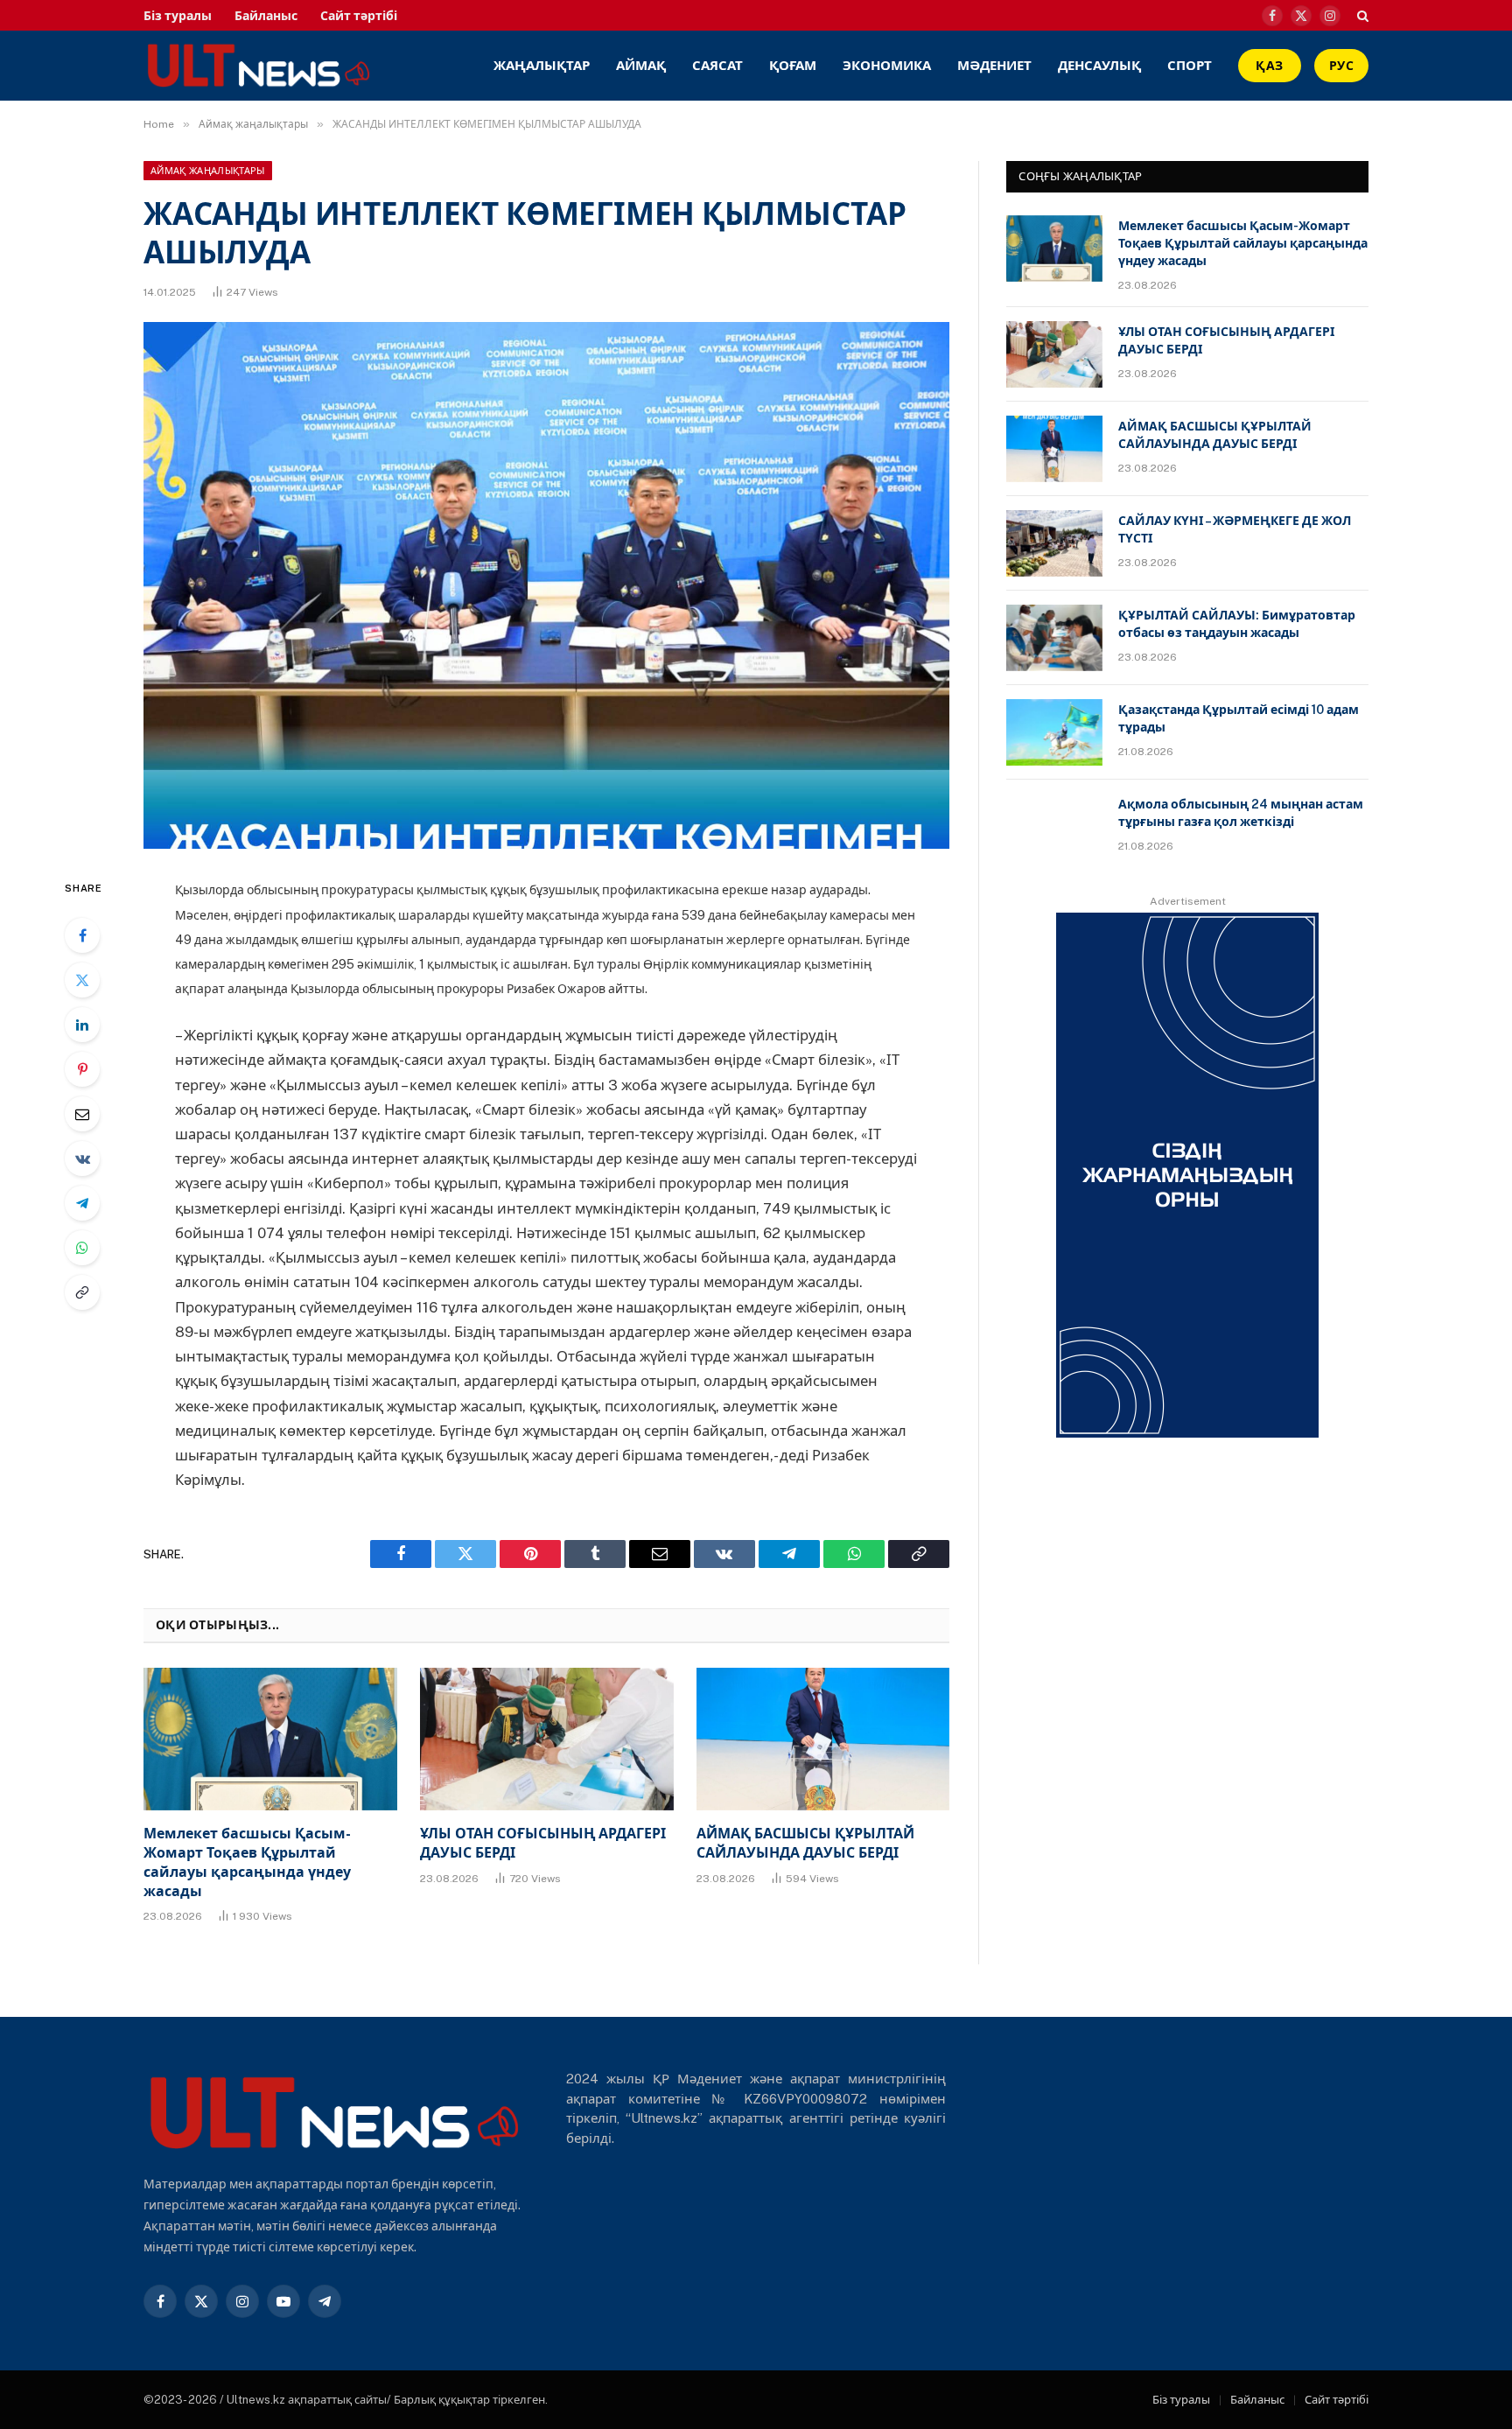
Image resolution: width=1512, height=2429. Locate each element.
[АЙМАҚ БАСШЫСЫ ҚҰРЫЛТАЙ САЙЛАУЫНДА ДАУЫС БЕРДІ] (823, 1739)
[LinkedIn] (82, 1025)
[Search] (1361, 15)
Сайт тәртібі (359, 16)
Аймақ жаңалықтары (208, 171)
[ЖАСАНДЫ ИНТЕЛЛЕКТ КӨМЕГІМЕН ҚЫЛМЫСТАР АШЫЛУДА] (546, 585)
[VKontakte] (82, 1158)
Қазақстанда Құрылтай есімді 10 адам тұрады (1239, 718)
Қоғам (793, 65)
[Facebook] (82, 935)
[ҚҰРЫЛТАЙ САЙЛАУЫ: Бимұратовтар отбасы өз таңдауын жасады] (1054, 638)
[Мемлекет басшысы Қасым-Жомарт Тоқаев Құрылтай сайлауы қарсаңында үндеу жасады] (270, 1739)
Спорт (1190, 65)
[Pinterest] (82, 1069)
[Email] (82, 1114)
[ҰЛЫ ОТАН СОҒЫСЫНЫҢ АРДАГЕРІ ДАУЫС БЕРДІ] (547, 1739)
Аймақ (641, 65)
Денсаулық (1099, 65)
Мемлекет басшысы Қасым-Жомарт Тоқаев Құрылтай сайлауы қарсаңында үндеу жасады (247, 1862)
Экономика (887, 65)
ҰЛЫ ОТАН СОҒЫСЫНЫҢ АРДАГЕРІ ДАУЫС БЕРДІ (543, 1843)
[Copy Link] (82, 1292)
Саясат (717, 65)
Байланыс (266, 16)
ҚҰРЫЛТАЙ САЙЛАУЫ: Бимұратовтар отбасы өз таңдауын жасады (1237, 624)
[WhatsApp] (82, 1248)
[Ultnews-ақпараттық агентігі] (378, 66)
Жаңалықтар (542, 65)
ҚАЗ (1269, 66)
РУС (1341, 66)
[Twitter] (82, 980)
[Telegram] (82, 1203)
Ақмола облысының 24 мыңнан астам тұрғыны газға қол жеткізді (1241, 813)
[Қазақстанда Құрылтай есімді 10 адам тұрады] (1054, 732)
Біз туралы (178, 16)
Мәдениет (994, 65)
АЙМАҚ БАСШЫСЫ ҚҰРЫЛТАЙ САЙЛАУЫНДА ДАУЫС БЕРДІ (805, 1843)
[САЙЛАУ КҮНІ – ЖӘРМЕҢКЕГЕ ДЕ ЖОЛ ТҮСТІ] (1054, 543)
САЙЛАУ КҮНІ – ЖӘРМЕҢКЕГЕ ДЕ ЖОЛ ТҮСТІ (1235, 529)
